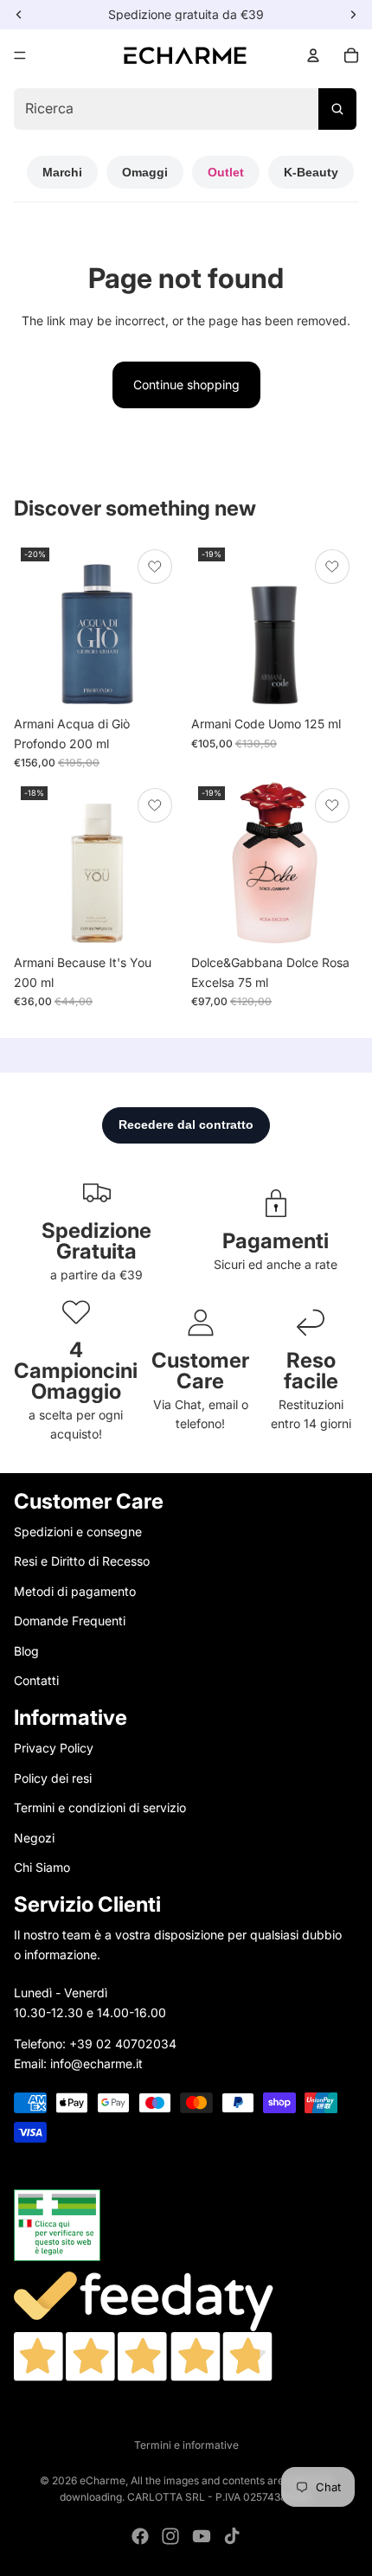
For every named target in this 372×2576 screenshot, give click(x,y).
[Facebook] (140, 2536)
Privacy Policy (54, 1749)
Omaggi (145, 172)
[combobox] (185, 109)
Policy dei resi (53, 1778)
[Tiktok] (232, 2536)
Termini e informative (186, 2445)
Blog (26, 1651)
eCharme (103, 2480)
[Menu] (20, 55)
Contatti (36, 1680)
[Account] (313, 55)
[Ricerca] (337, 109)
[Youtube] (202, 2536)
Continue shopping (186, 384)
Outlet (226, 172)
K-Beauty (311, 172)
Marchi (62, 172)
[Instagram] (170, 2536)
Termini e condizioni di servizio (100, 1807)
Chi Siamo (42, 1867)
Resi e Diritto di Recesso (82, 1562)
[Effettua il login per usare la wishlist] (155, 567)
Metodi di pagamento (75, 1591)
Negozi (34, 1838)
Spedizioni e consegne (78, 1532)
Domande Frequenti (70, 1621)
